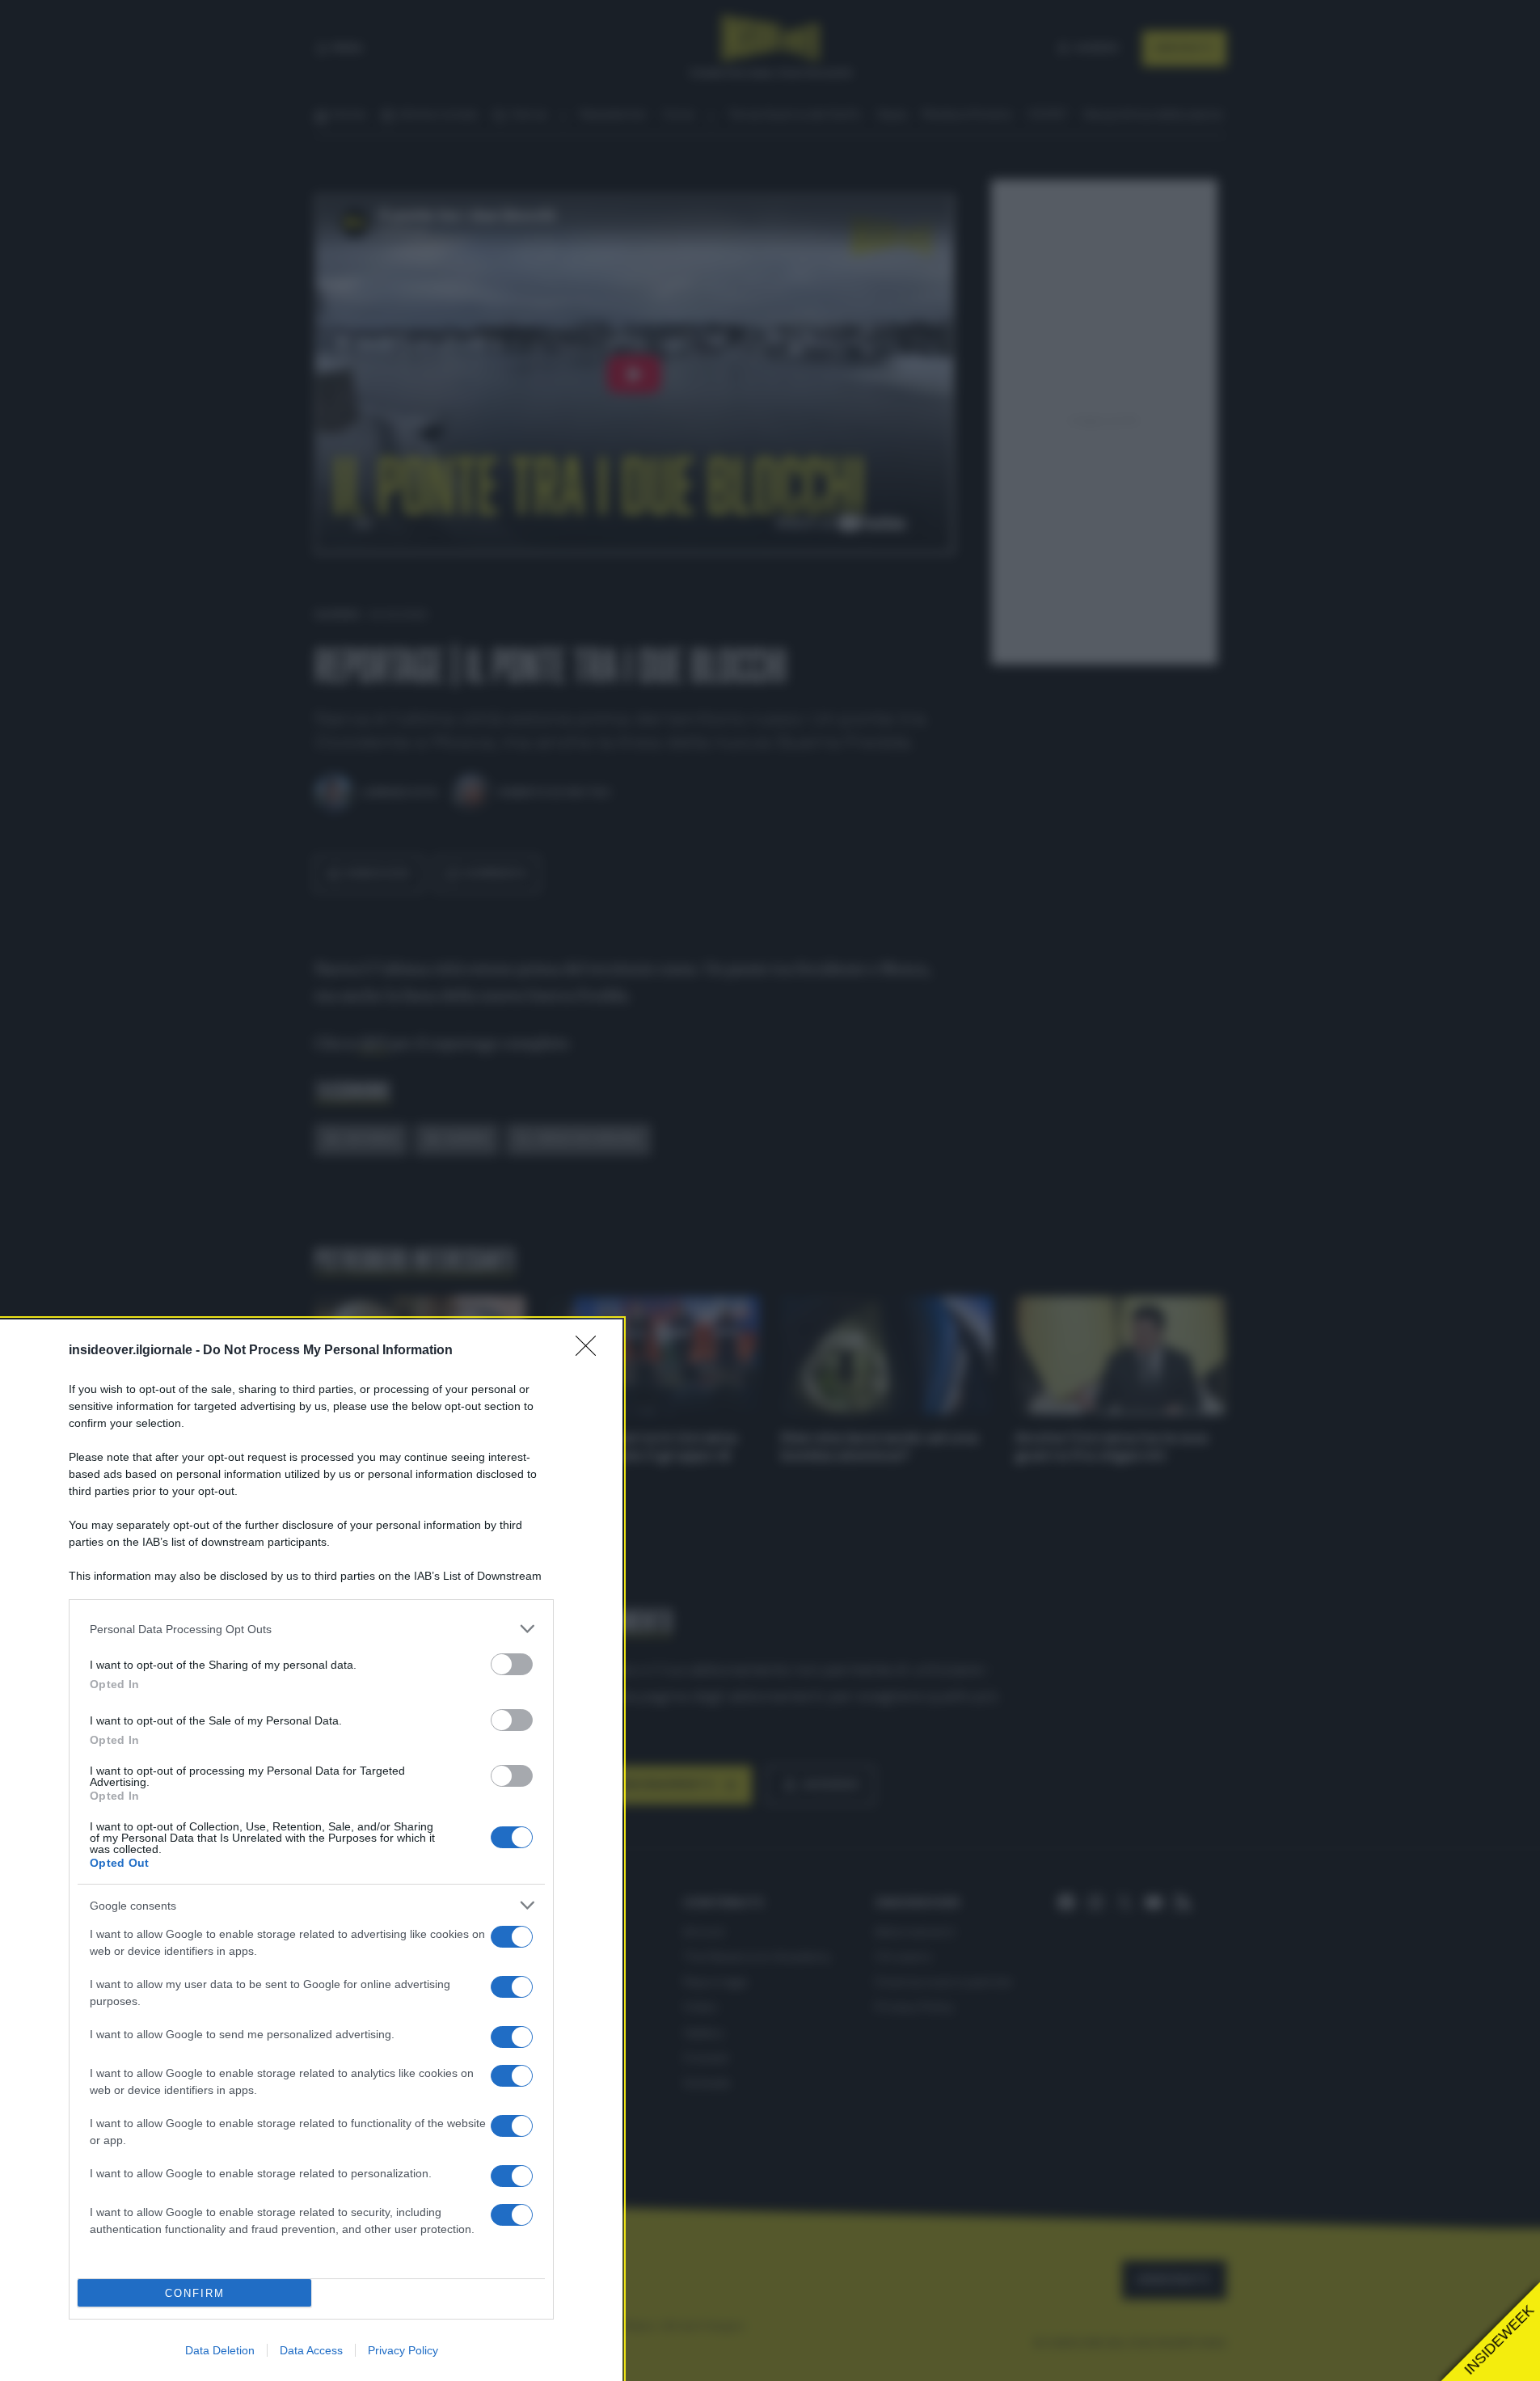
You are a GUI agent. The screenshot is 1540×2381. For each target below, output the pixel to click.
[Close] (591, 1351)
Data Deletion (220, 2350)
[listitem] (311, 1629)
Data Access (311, 2350)
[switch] (512, 1664)
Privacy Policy (403, 2350)
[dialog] (311, 1850)
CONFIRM (195, 2293)
